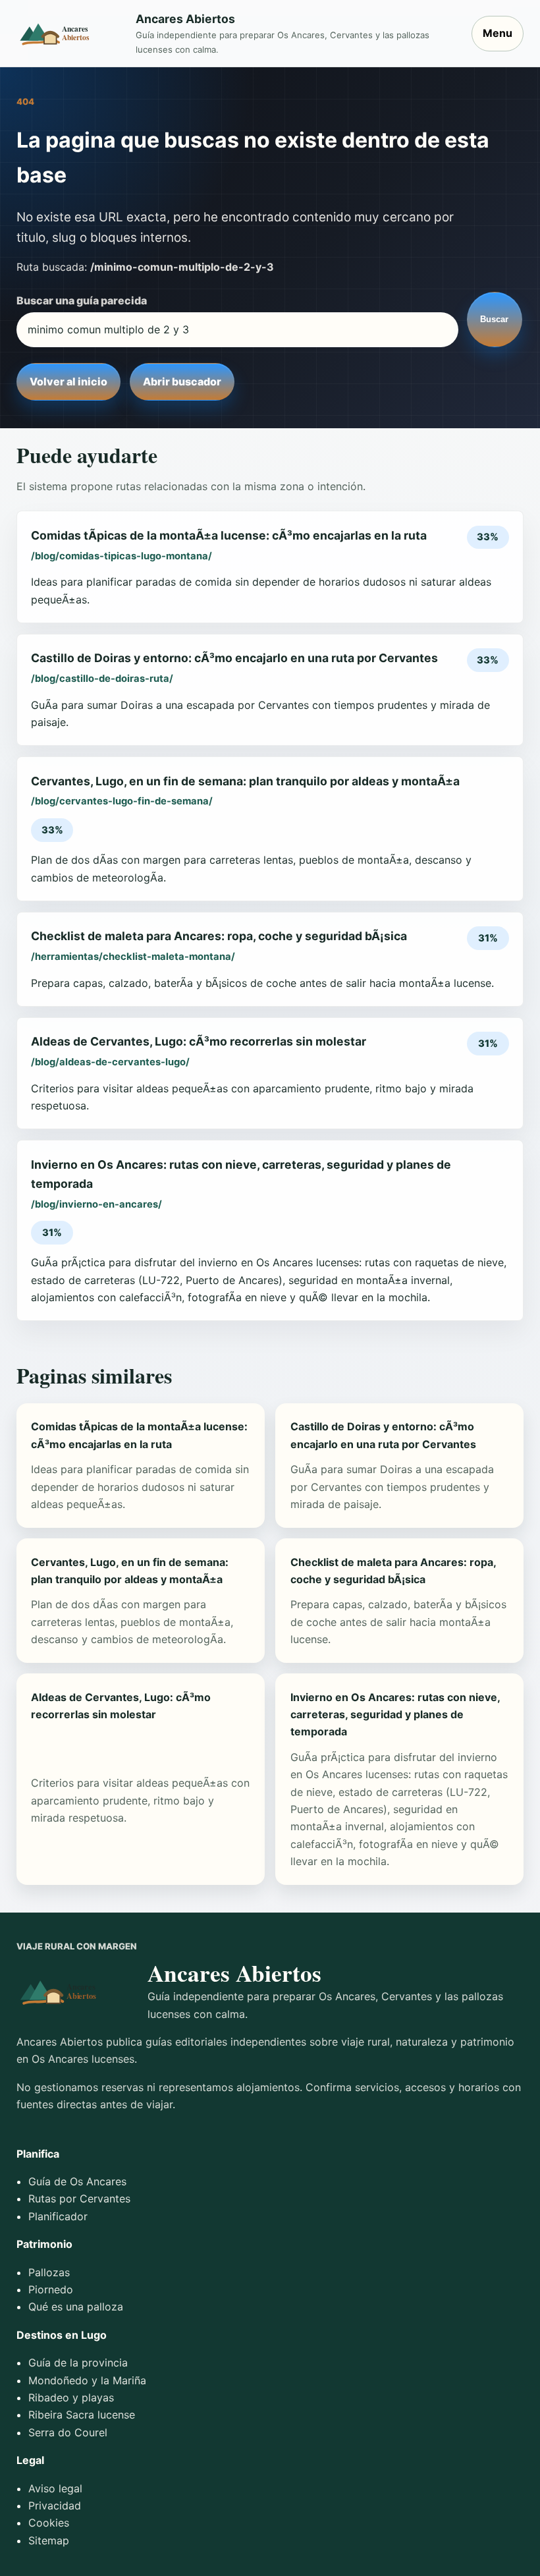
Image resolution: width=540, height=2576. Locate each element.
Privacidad (55, 2506)
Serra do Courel (68, 2432)
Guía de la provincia (78, 2363)
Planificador (58, 2216)
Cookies (49, 2523)
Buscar (494, 319)
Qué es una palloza (76, 2307)
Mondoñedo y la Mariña (87, 2380)
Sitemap (49, 2540)
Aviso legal (55, 2488)
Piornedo (51, 2289)
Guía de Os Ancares (77, 2181)
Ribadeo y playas (71, 2397)
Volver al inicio (68, 381)
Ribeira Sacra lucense (82, 2415)
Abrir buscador (182, 381)
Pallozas (49, 2272)
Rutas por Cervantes (79, 2198)
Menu (498, 33)
